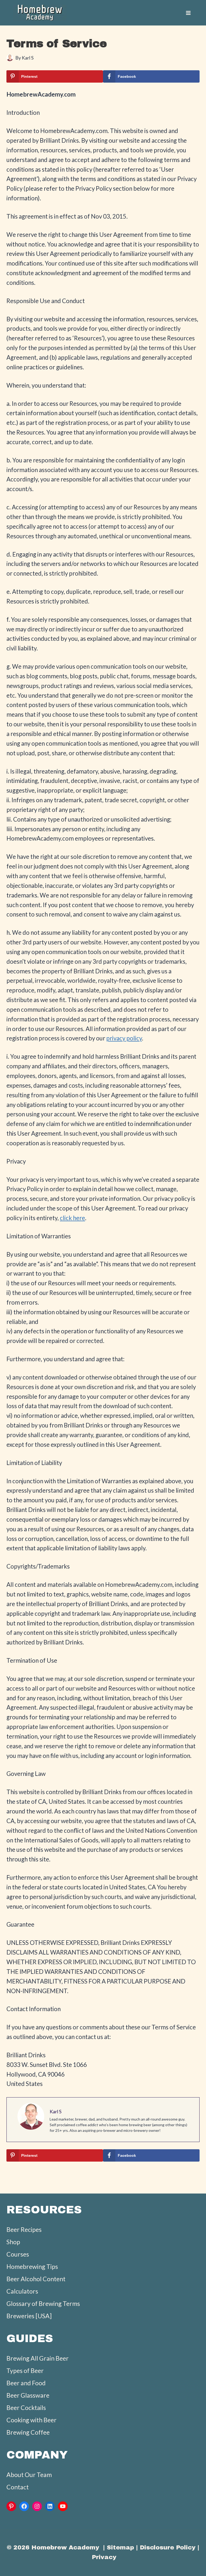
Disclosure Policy (168, 2547)
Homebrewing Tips (32, 2266)
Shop (13, 2242)
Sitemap (120, 2547)
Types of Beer (25, 2371)
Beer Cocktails (26, 2408)
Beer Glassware (28, 2395)
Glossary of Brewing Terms (43, 2303)
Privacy (104, 2557)
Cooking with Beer (32, 2420)
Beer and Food (26, 2383)
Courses (18, 2254)
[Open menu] (188, 13)
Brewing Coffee (28, 2432)
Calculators (22, 2291)
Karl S (28, 58)
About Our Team (29, 2475)
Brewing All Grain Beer (38, 2358)
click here (72, 1218)
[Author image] (10, 58)
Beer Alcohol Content (36, 2279)
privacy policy (124, 1038)
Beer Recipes (24, 2229)
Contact (18, 2487)
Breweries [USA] (29, 2316)
